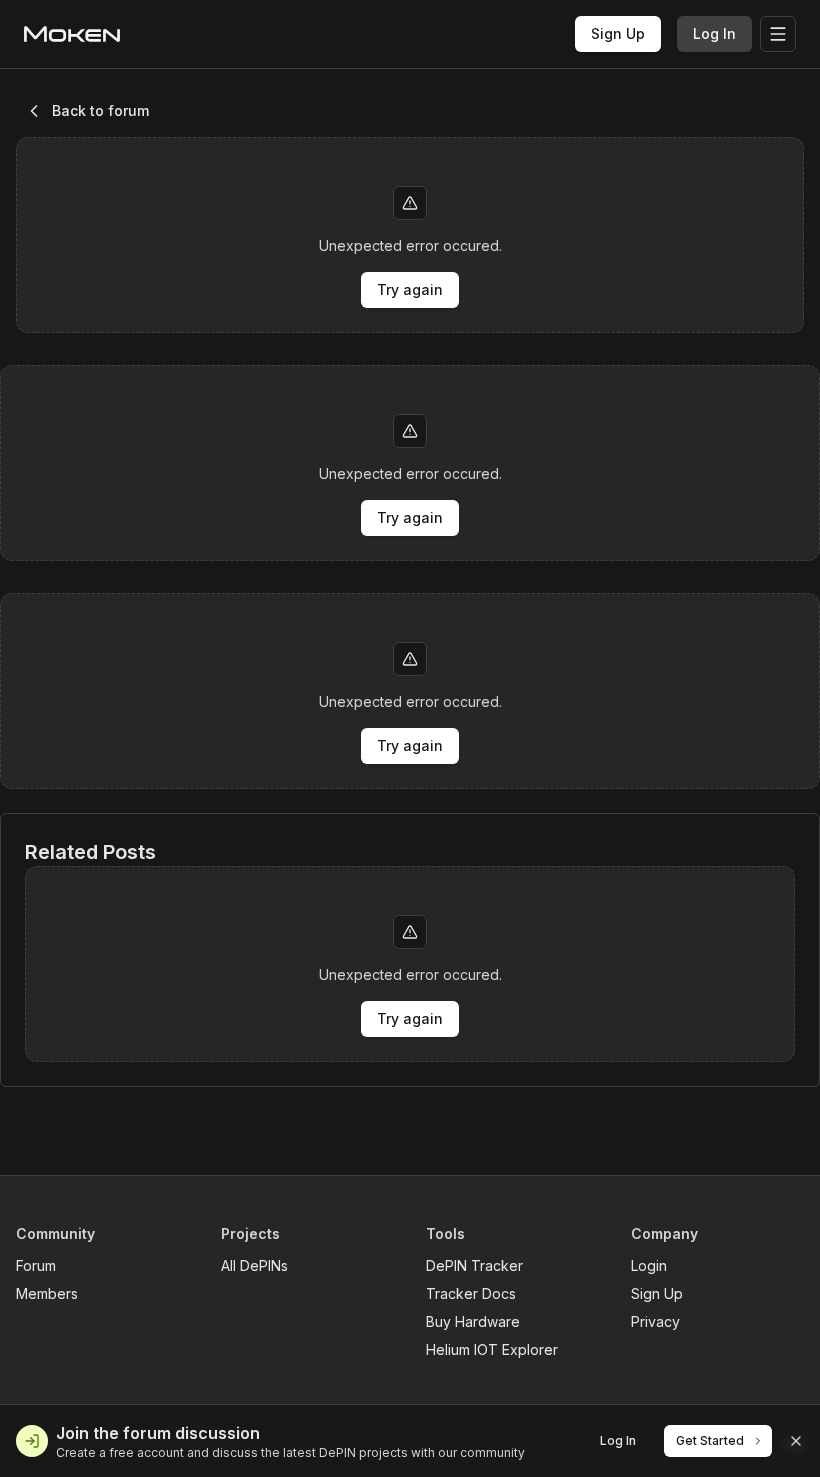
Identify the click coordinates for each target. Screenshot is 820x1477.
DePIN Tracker (474, 1265)
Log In (714, 33)
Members (47, 1293)
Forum (36, 1265)
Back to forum (100, 110)
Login (649, 1265)
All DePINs (254, 1265)
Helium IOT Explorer (492, 1349)
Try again (410, 289)
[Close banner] (796, 1441)
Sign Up (618, 33)
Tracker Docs (471, 1293)
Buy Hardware (473, 1321)
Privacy (655, 1321)
